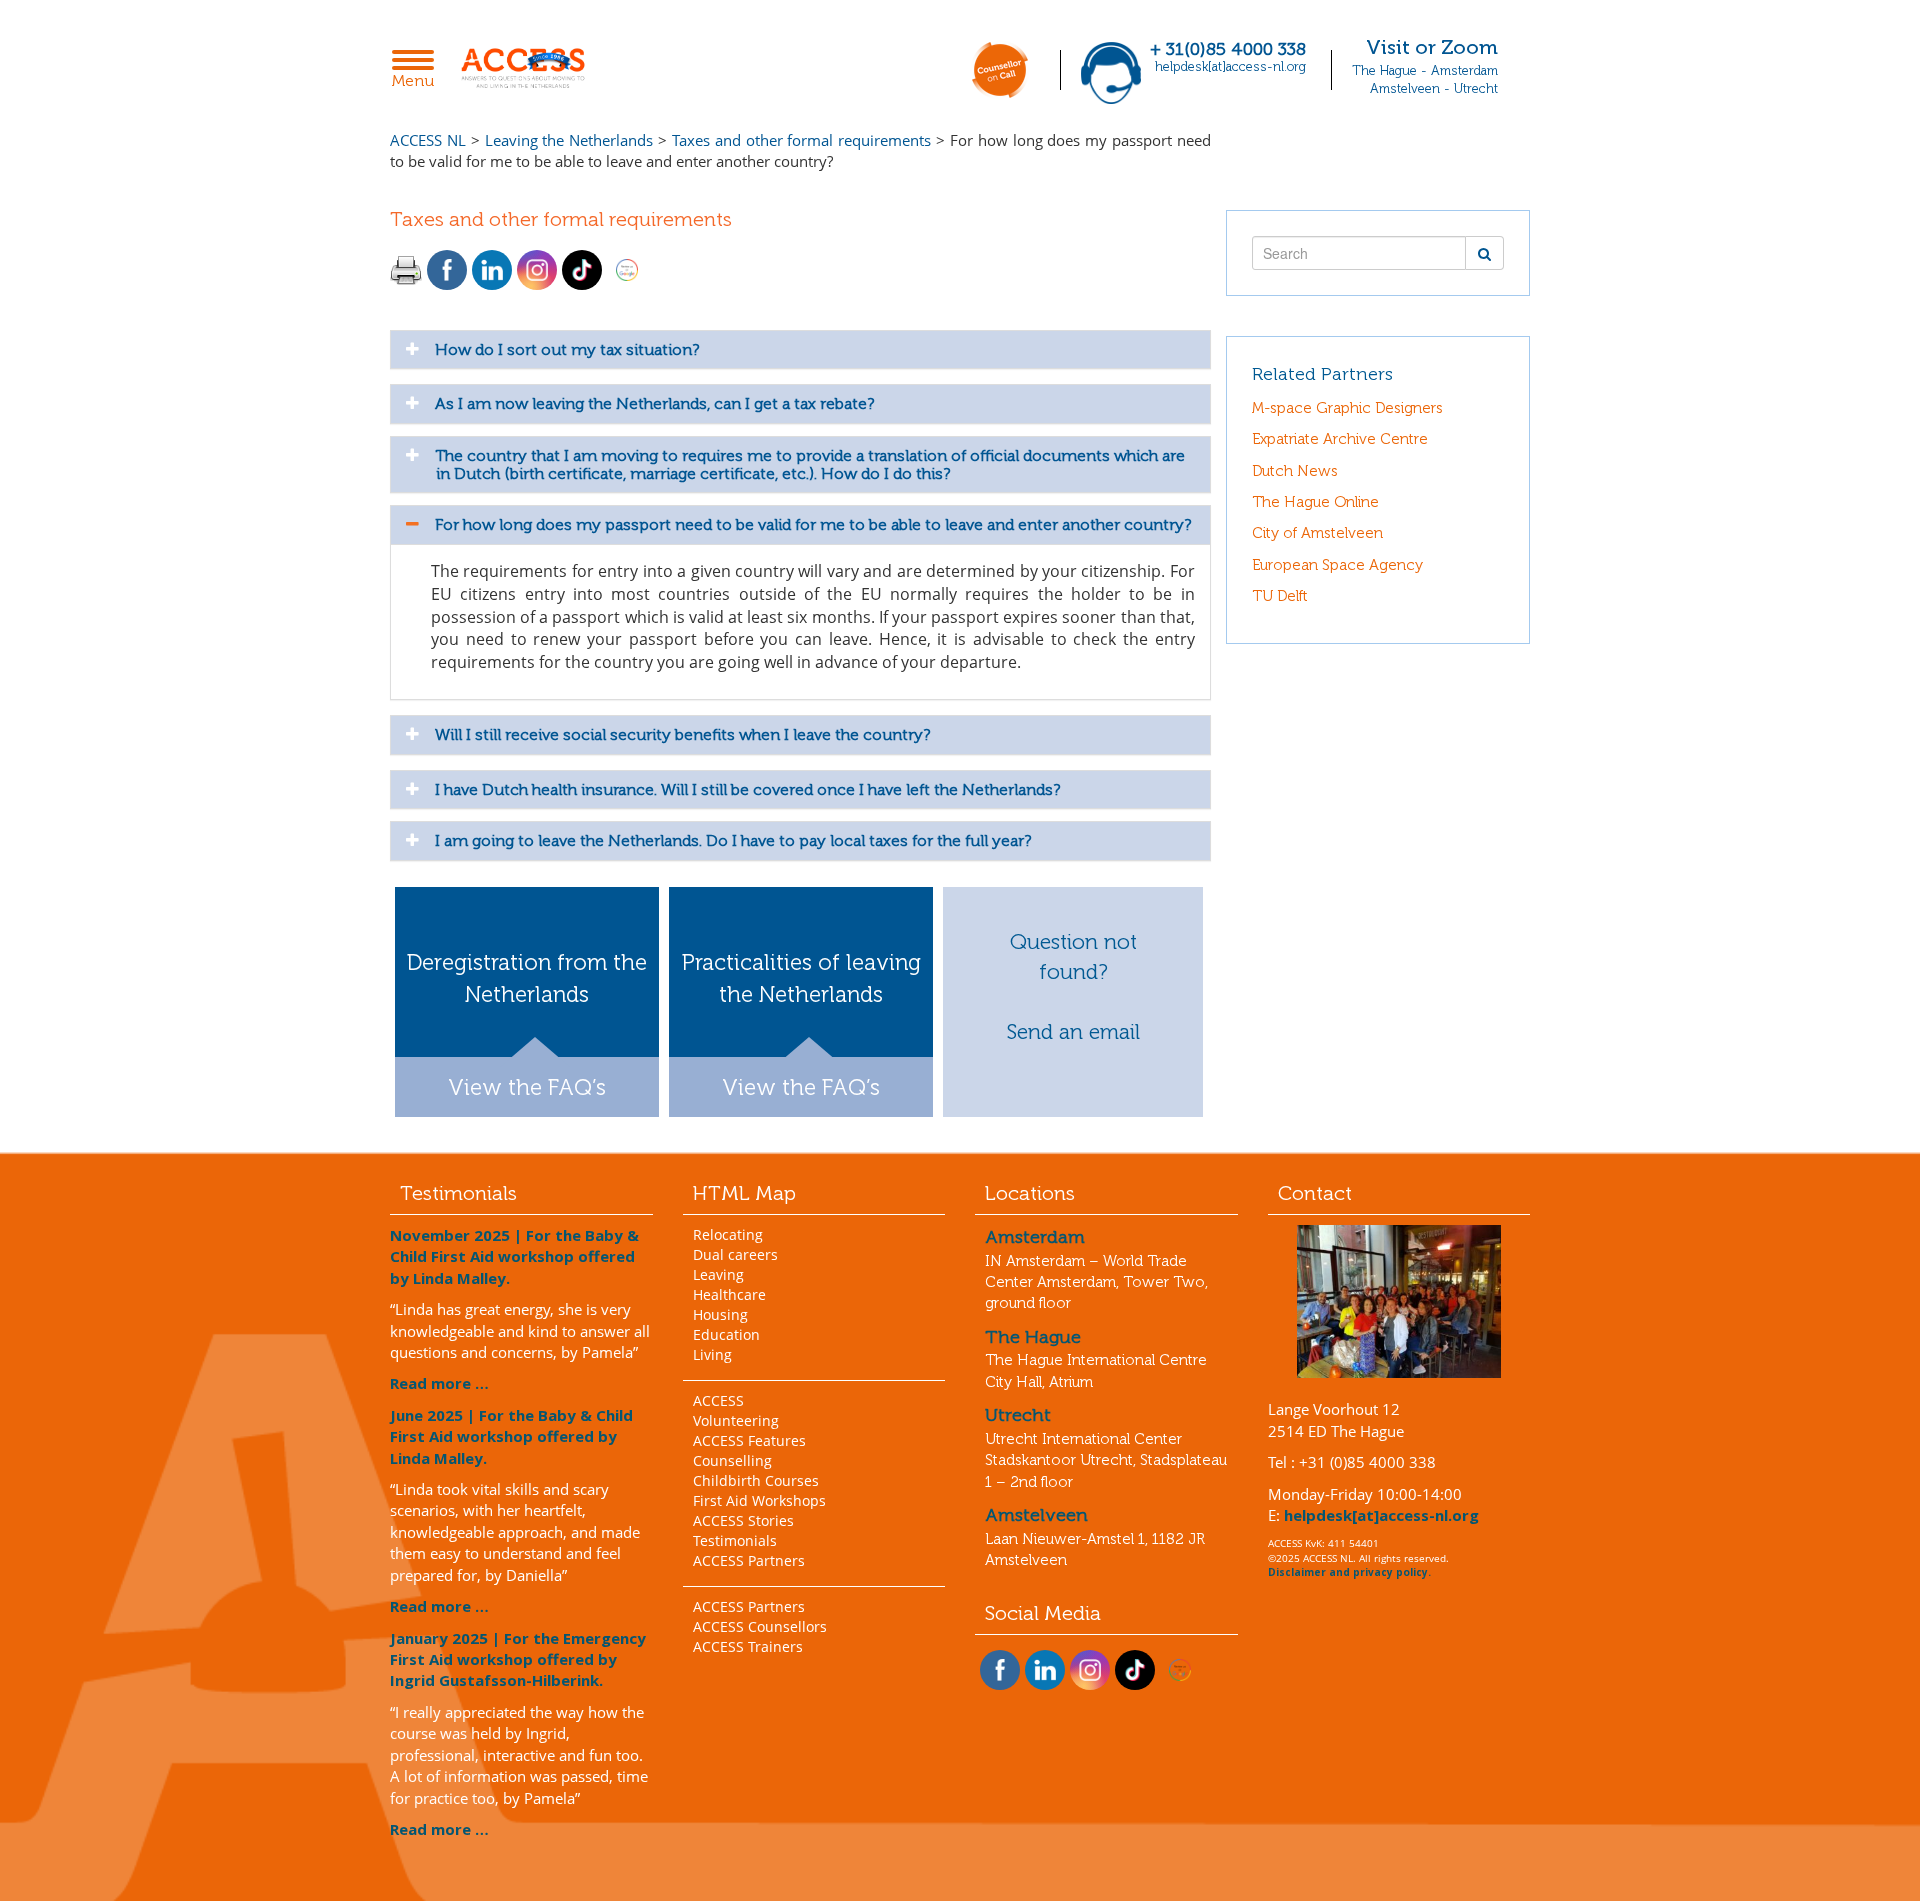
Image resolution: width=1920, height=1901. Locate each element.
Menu (418, 71)
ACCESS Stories (743, 1520)
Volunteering (736, 1420)
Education (726, 1334)
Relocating (728, 1234)
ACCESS (718, 1400)
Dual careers (735, 1254)
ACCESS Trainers (748, 1646)
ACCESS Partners (749, 1560)
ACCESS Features (749, 1440)
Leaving (718, 1274)
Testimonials (735, 1540)
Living (712, 1354)
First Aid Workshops (759, 1500)
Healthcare (729, 1294)
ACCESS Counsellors (760, 1626)
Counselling (732, 1460)
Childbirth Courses (756, 1480)
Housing (720, 1314)
